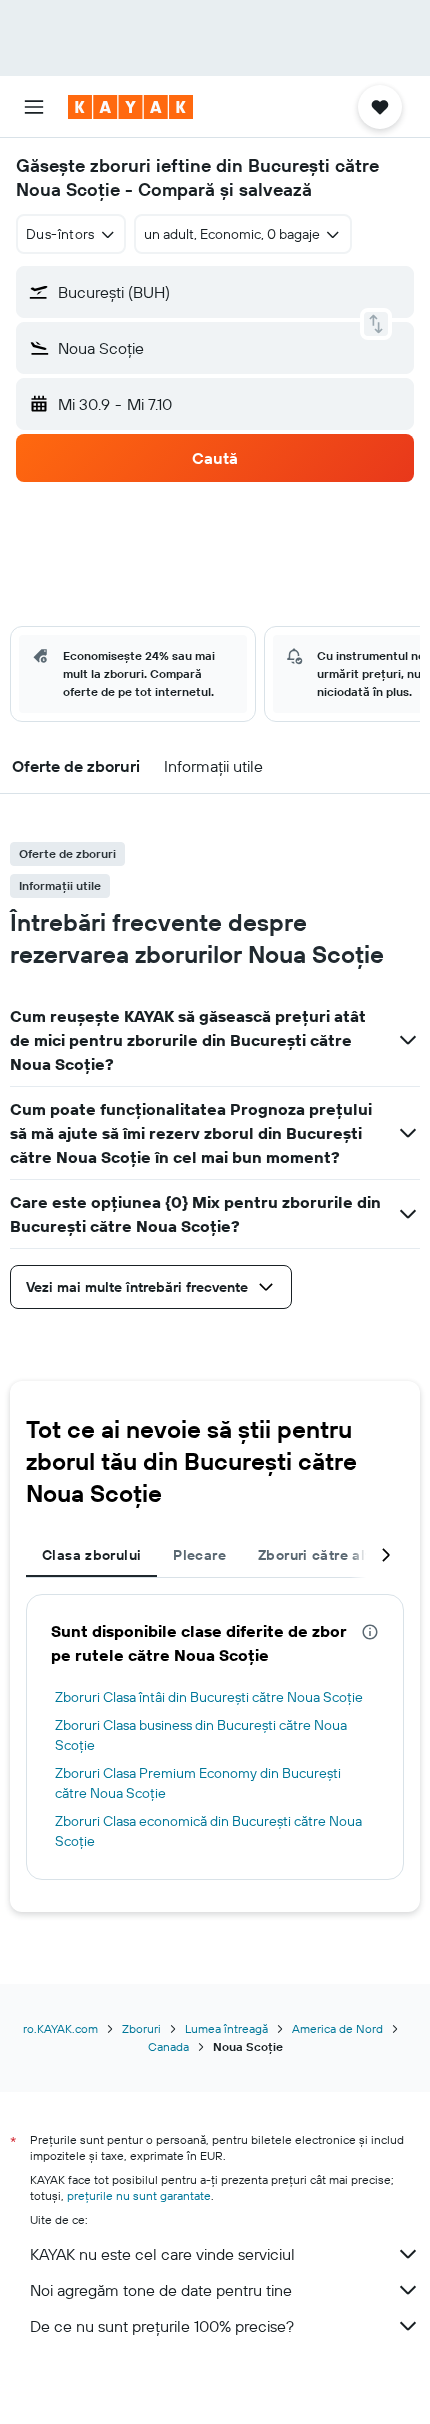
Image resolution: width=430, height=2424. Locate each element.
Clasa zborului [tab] (91, 1555)
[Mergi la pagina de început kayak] (130, 107)
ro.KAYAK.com (60, 2028)
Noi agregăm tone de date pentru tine (161, 2290)
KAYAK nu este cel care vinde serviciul (162, 2254)
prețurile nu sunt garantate (139, 2195)
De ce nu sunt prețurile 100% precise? (162, 2326)
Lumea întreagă (226, 2028)
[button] (34, 107)
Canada (168, 2046)
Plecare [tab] (199, 1555)
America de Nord (337, 2028)
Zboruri (141, 2028)
